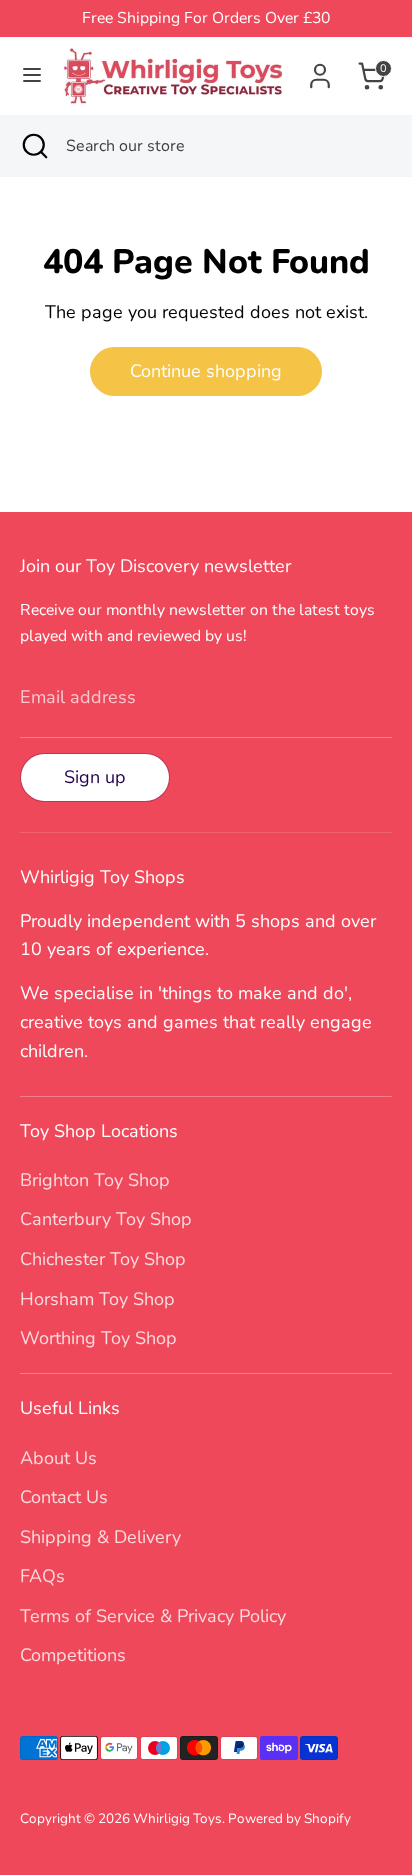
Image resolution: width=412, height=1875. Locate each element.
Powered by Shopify (289, 1818)
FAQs (42, 1576)
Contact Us (64, 1497)
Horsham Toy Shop (97, 1299)
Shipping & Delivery (100, 1537)
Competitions (73, 1655)
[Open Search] (33, 146)
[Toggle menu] (32, 75)
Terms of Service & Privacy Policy (153, 1616)
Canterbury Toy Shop (106, 1219)
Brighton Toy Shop (95, 1180)
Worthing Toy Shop (98, 1338)
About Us (58, 1458)
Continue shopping (206, 371)
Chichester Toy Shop (103, 1259)
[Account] (320, 70)
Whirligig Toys (177, 1818)
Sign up (95, 777)
